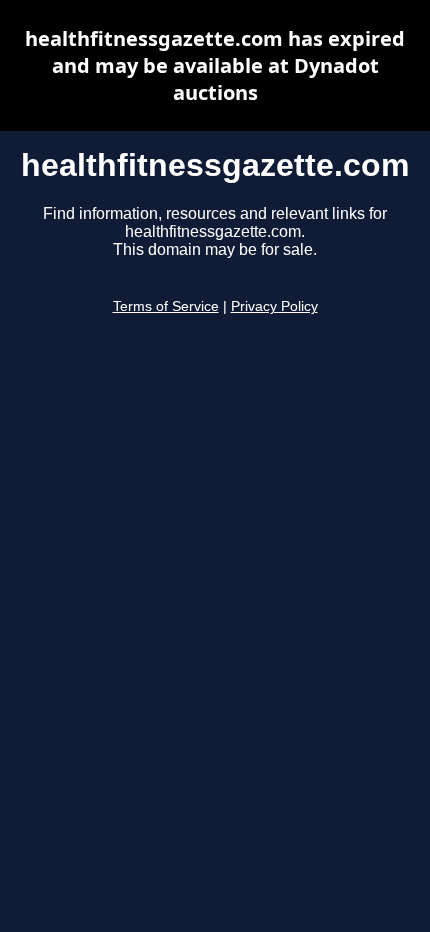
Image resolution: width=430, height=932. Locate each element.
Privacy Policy (274, 306)
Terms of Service (166, 306)
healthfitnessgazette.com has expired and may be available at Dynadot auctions (215, 65)
